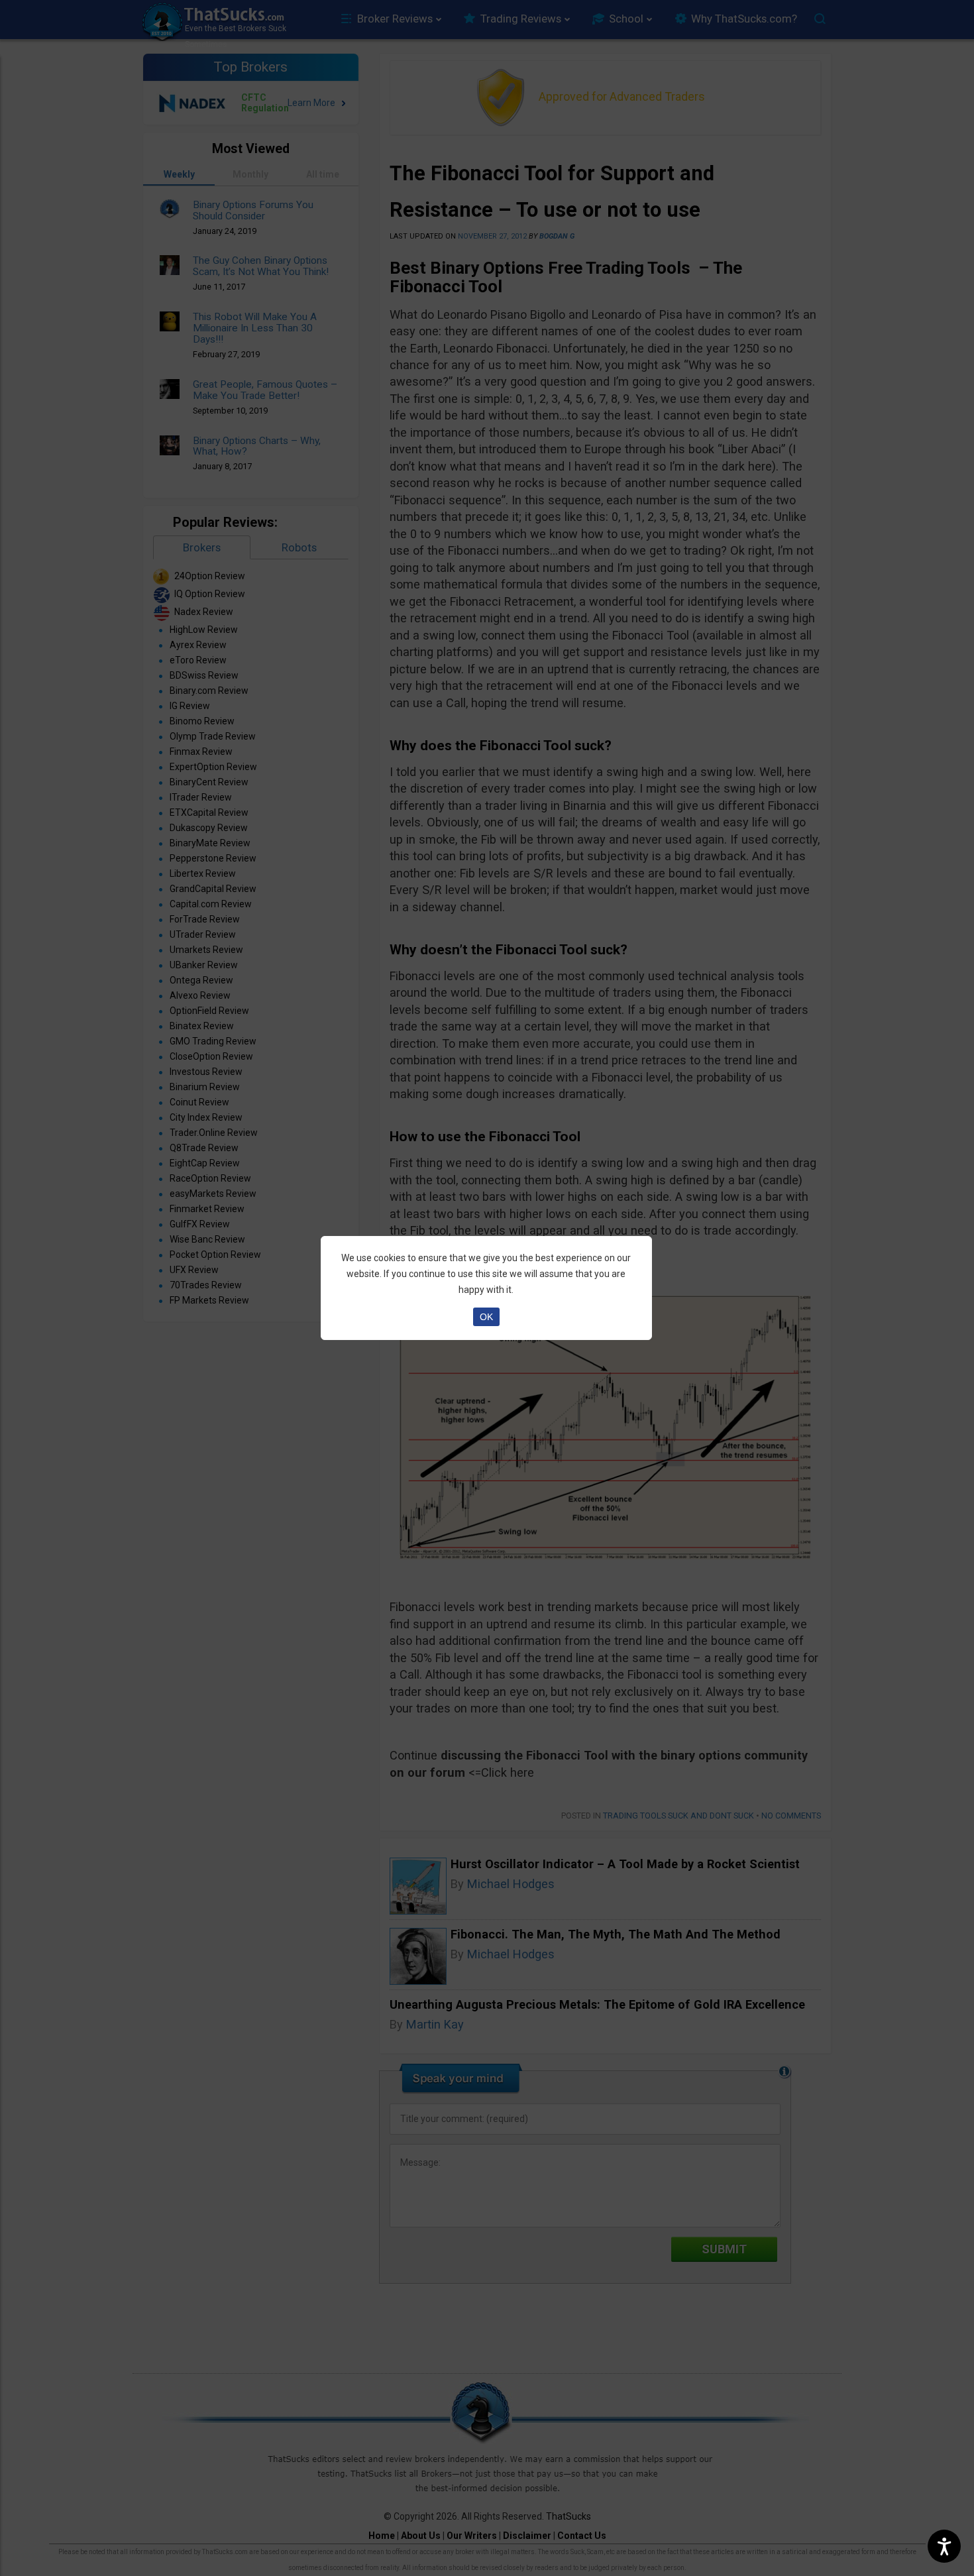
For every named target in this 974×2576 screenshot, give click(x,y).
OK (486, 1317)
